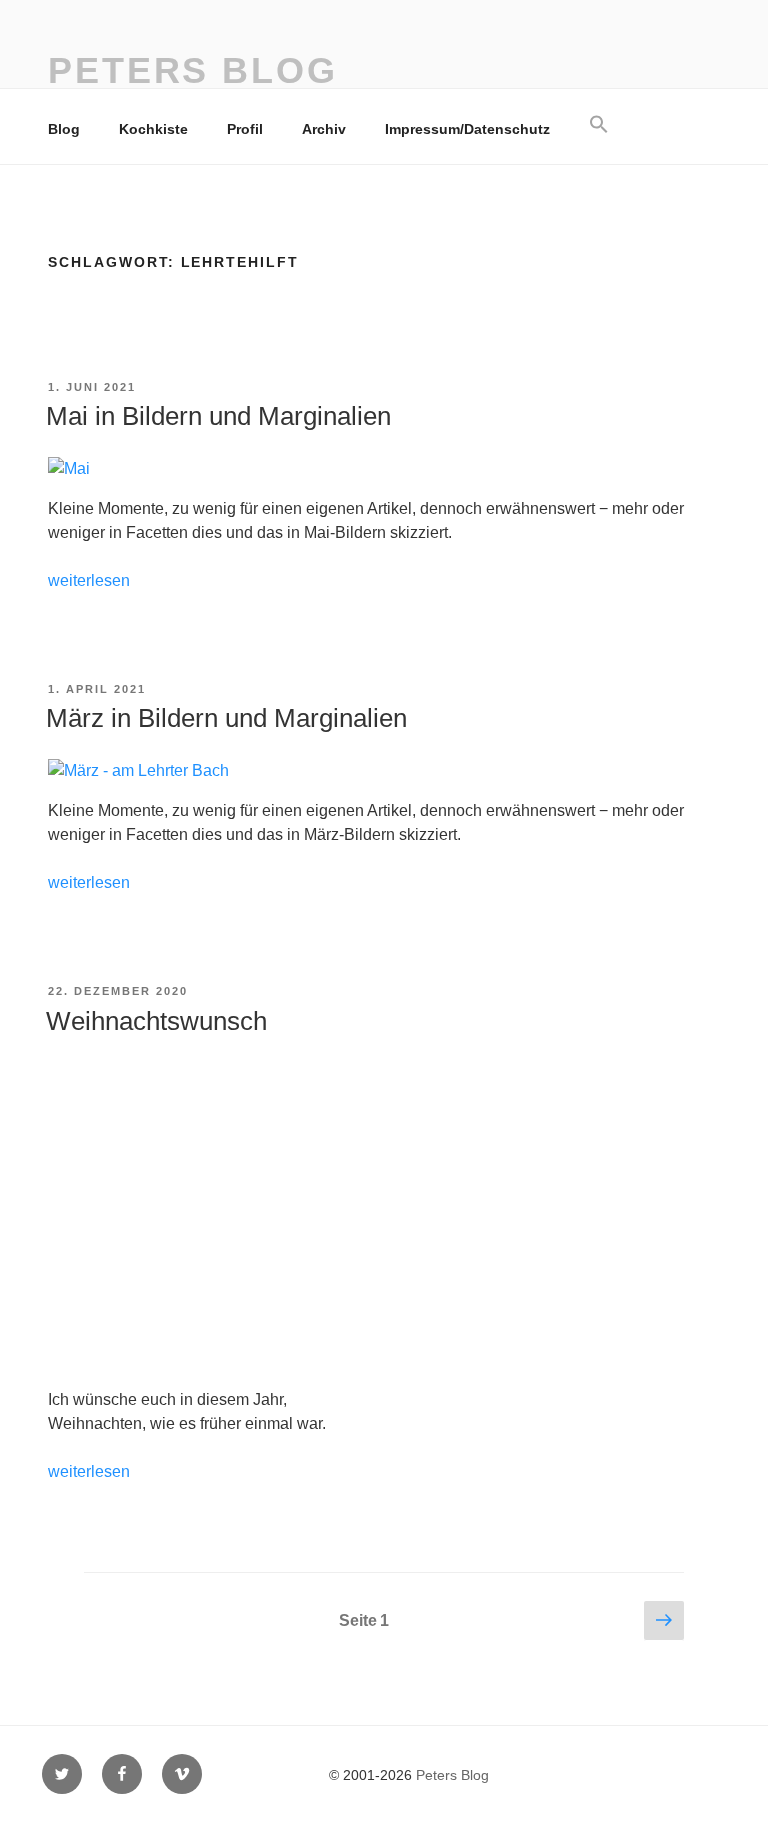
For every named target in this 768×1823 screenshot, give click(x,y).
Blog (64, 129)
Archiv (324, 129)
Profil (245, 129)
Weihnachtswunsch (156, 1021)
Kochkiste (153, 129)
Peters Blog (193, 70)
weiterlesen (89, 580)
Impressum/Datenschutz (467, 129)
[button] (598, 125)
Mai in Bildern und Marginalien (218, 416)
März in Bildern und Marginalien (226, 718)
